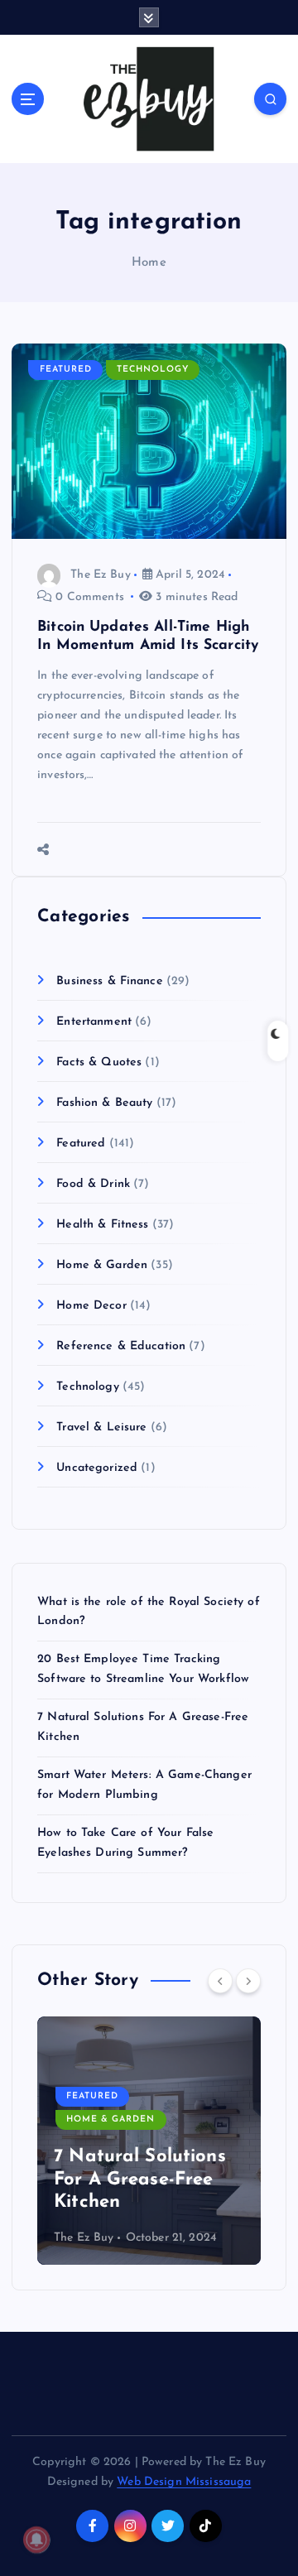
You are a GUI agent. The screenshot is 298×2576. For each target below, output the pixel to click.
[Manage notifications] (36, 2540)
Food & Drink (93, 1184)
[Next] (248, 1981)
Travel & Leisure (101, 1427)
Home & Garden (102, 1265)
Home (149, 263)
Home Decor (91, 1306)
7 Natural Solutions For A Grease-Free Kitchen (140, 2180)
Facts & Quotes (99, 1062)
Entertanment (94, 1022)
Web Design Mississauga (184, 2482)
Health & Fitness (102, 1225)
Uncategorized (97, 1468)
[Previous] (220, 1981)
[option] (149, 2141)
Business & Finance (110, 981)
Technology (153, 370)
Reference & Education (121, 1346)
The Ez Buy (100, 575)
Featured (66, 370)
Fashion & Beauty (104, 1103)
